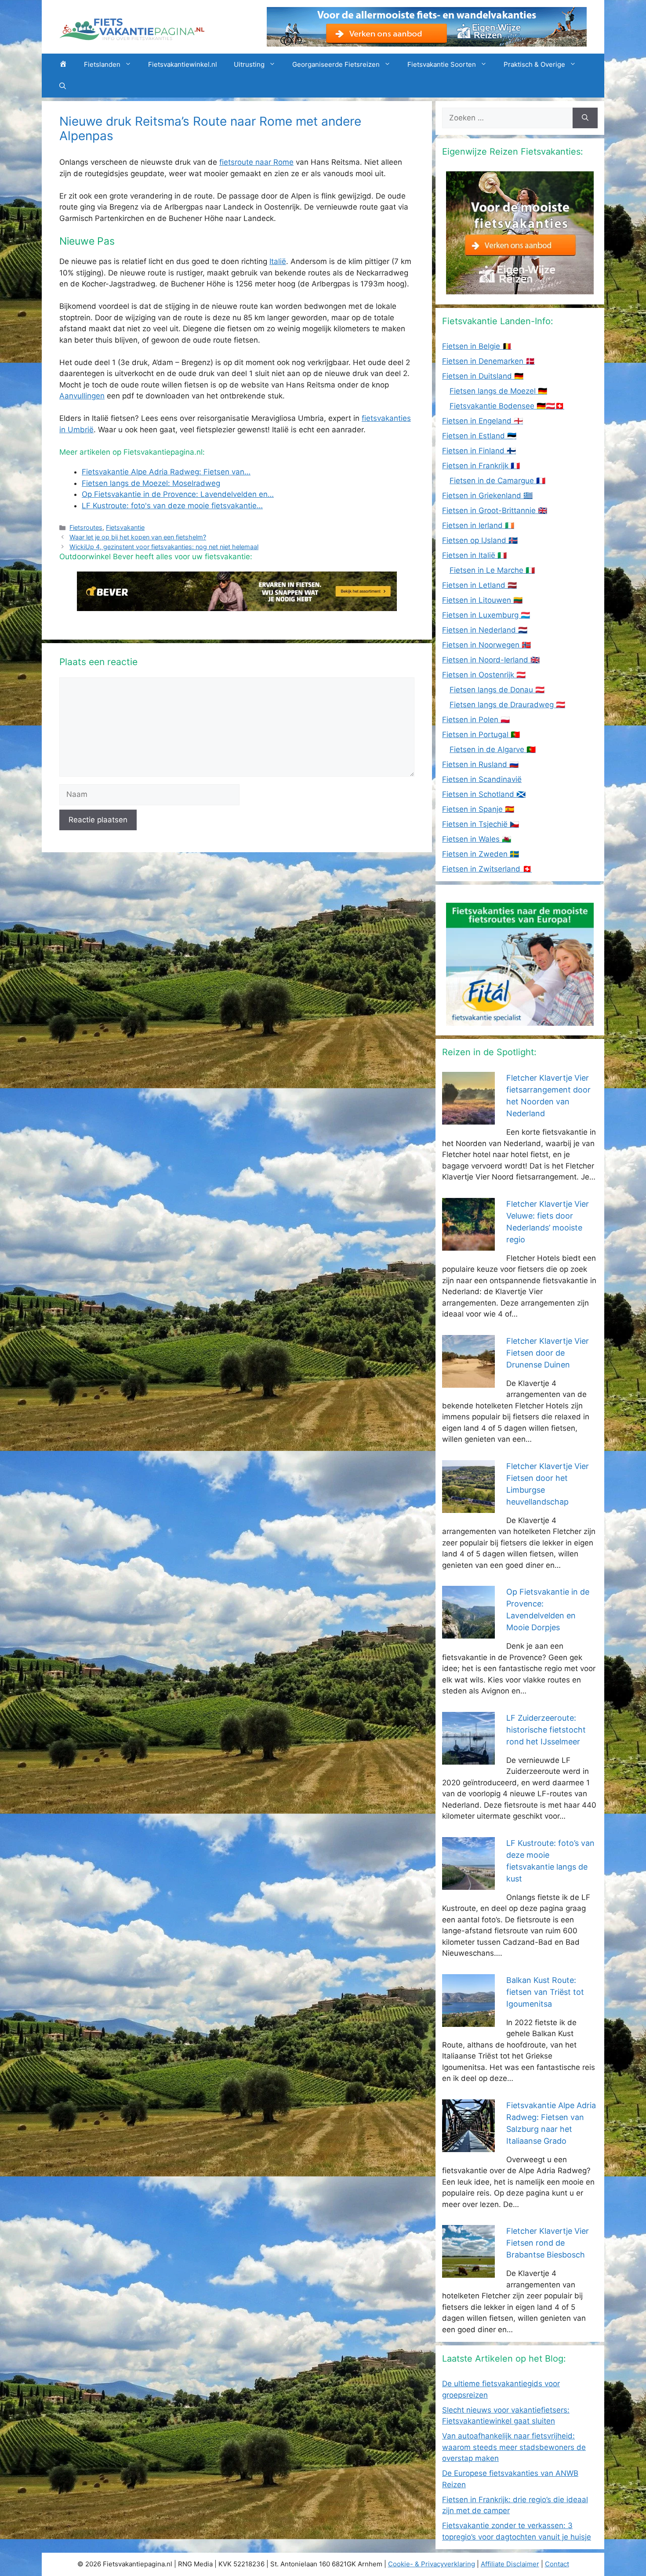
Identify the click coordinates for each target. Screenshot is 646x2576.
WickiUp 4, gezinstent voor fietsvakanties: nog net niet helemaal (164, 547)
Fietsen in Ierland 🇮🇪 (478, 525)
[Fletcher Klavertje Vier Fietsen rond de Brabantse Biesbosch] (468, 2272)
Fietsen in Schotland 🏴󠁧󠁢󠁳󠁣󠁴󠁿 (484, 794)
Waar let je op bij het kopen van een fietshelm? (138, 537)
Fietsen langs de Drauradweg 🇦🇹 (507, 705)
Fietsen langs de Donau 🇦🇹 (497, 690)
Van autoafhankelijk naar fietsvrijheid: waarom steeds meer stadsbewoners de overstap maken (514, 2447)
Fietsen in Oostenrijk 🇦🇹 (484, 675)
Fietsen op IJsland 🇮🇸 (480, 540)
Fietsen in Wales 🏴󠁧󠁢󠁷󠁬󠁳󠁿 (477, 839)
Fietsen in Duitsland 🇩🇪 (483, 376)
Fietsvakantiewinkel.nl (183, 64)
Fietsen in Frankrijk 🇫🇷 (481, 466)
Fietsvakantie (125, 527)
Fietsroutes (86, 527)
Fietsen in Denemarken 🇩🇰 (488, 361)
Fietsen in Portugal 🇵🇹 (481, 734)
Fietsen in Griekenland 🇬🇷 (487, 496)
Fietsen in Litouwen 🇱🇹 (482, 600)
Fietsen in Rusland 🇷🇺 (480, 764)
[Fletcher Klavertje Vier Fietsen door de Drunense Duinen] (468, 1382)
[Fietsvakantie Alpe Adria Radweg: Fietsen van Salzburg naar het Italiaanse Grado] (468, 2146)
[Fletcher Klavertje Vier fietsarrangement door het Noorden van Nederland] (468, 1119)
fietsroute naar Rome (256, 162)
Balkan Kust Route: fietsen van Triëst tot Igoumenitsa (545, 1992)
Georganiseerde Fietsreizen (336, 64)
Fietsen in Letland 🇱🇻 (479, 585)
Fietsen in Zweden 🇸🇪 (481, 854)
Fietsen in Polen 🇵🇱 (476, 720)
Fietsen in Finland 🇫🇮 (479, 451)
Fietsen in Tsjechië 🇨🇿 (481, 824)
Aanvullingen (82, 396)
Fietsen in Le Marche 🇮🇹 (492, 570)
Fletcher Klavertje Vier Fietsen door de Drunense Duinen (548, 1353)
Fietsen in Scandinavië (482, 779)
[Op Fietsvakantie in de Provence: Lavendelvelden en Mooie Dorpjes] (468, 1633)
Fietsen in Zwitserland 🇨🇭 (487, 869)
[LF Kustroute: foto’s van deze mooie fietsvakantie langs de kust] (468, 1884)
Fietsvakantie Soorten (442, 64)
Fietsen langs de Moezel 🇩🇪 (498, 391)
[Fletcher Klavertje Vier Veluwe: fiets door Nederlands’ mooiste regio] (468, 1245)
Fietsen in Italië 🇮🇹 (474, 555)
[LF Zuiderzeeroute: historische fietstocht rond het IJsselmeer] (468, 1758)
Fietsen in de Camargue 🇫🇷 (497, 481)
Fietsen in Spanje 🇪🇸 (478, 809)
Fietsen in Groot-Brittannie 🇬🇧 (495, 510)
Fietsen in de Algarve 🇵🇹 (493, 749)
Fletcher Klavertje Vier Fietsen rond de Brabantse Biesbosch (548, 2243)
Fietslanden (102, 64)
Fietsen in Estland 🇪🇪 (479, 436)
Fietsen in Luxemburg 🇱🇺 (486, 615)
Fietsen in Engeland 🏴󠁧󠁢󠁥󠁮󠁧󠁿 (483, 421)
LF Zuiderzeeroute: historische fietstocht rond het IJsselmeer (546, 1730)
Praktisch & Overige (534, 64)
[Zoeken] (585, 118)
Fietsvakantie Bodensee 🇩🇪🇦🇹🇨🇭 (507, 406)
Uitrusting (249, 64)
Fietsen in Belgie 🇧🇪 (477, 346)
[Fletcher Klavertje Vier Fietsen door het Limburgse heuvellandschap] (468, 1507)
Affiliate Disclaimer (510, 2564)
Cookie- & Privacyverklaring (432, 2564)
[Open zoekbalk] (63, 87)
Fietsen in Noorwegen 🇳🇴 (486, 645)
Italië (278, 261)
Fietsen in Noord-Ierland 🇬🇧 (491, 660)
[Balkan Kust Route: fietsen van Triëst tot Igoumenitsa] (468, 2021)
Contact (557, 2564)
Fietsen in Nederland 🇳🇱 (485, 630)
